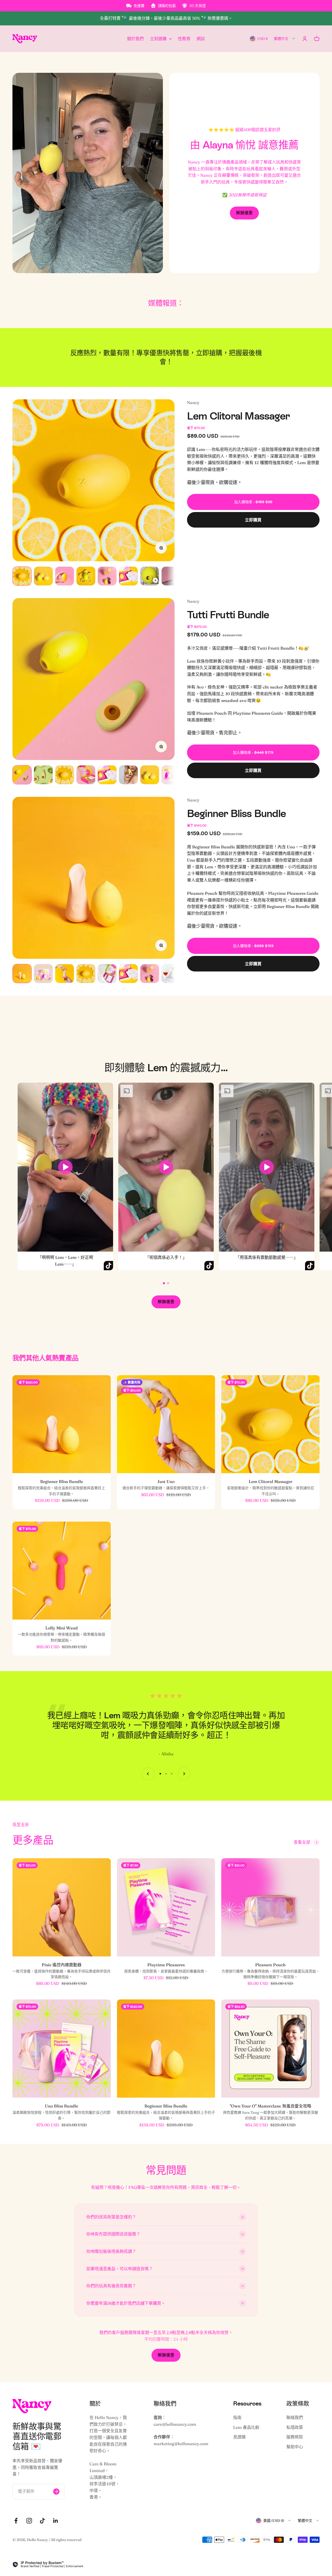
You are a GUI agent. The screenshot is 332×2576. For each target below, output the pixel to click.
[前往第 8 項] (171, 576)
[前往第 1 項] (22, 576)
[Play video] (65, 1167)
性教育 (184, 38)
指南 (237, 2417)
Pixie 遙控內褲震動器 (62, 1965)
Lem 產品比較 (246, 2427)
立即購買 (253, 520)
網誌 (201, 38)
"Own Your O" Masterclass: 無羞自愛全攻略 (271, 2106)
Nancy (193, 402)
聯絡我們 (295, 2417)
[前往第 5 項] (107, 576)
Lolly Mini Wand (62, 1628)
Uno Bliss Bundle (61, 2106)
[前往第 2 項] (43, 576)
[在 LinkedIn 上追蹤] (56, 2521)
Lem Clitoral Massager (238, 416)
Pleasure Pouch (270, 1965)
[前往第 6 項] (128, 576)
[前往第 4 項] (86, 576)
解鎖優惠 (244, 213)
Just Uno (166, 1481)
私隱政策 (295, 2427)
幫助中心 (295, 2447)
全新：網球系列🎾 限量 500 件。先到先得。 (166, 18)
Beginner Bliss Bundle (236, 813)
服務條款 (295, 2437)
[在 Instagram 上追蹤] (29, 2521)
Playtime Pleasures (166, 1965)
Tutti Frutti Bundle (228, 615)
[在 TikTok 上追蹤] (42, 2521)
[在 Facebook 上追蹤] (16, 2521)
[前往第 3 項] (65, 576)
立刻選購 (158, 38)
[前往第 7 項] (150, 576)
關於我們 (135, 38)
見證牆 (239, 2437)
